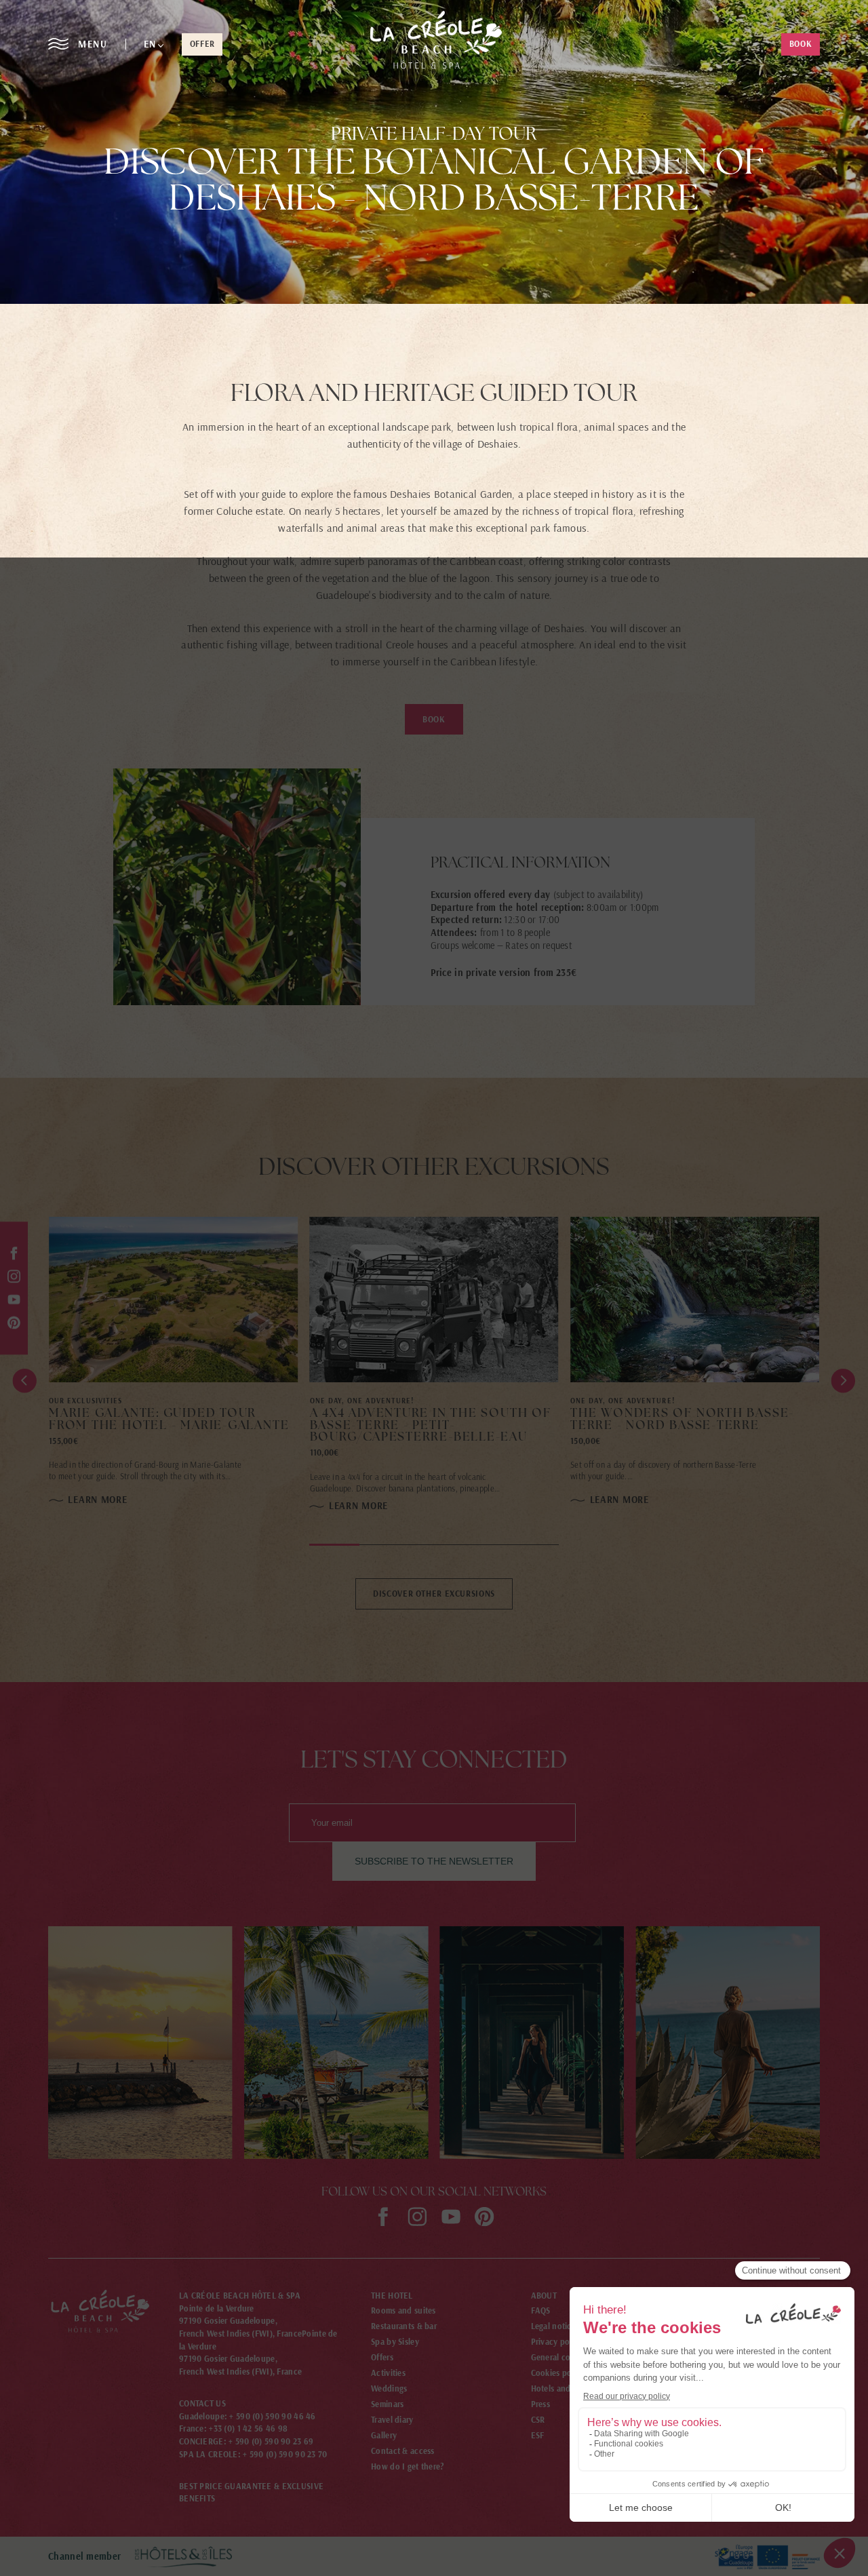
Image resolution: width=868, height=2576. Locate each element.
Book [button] (434, 719)
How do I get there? (408, 2466)
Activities (388, 2373)
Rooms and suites (403, 2310)
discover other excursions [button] (434, 1594)
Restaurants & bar (404, 2326)
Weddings (389, 2388)
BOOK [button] (801, 44)
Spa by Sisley (395, 2342)
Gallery (384, 2435)
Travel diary (392, 2420)
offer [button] (202, 44)
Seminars (387, 2404)
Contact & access (403, 2451)
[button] (154, 44)
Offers (382, 2357)
